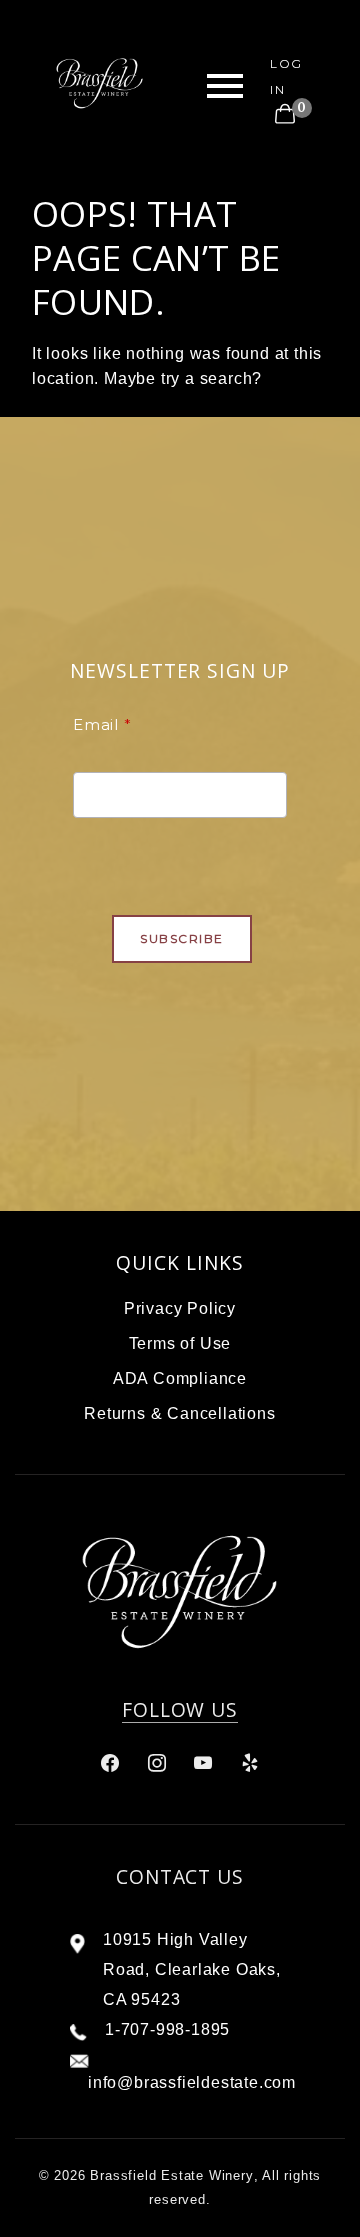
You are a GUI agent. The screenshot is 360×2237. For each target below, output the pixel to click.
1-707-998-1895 (167, 2029)
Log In (286, 76)
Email (96, 724)
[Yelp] (250, 1763)
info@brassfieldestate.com (192, 2082)
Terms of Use (180, 1343)
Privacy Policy (180, 1308)
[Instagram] (157, 1763)
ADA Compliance (180, 1378)
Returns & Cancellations (179, 1413)
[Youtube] (203, 1763)
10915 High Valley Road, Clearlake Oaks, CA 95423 (192, 1969)
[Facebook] (110, 1763)
